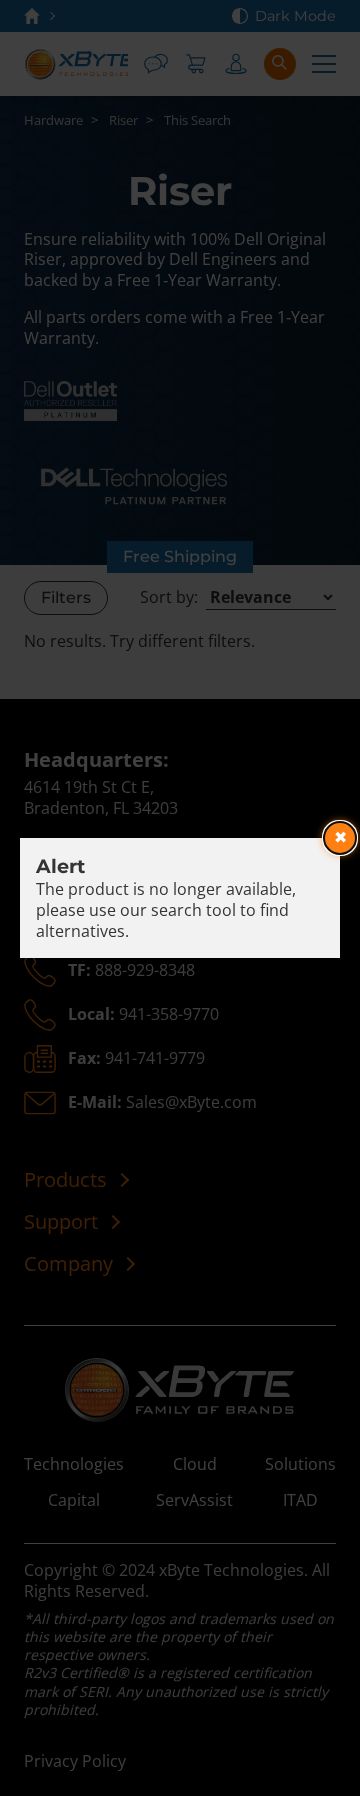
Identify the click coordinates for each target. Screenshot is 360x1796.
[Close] (340, 838)
